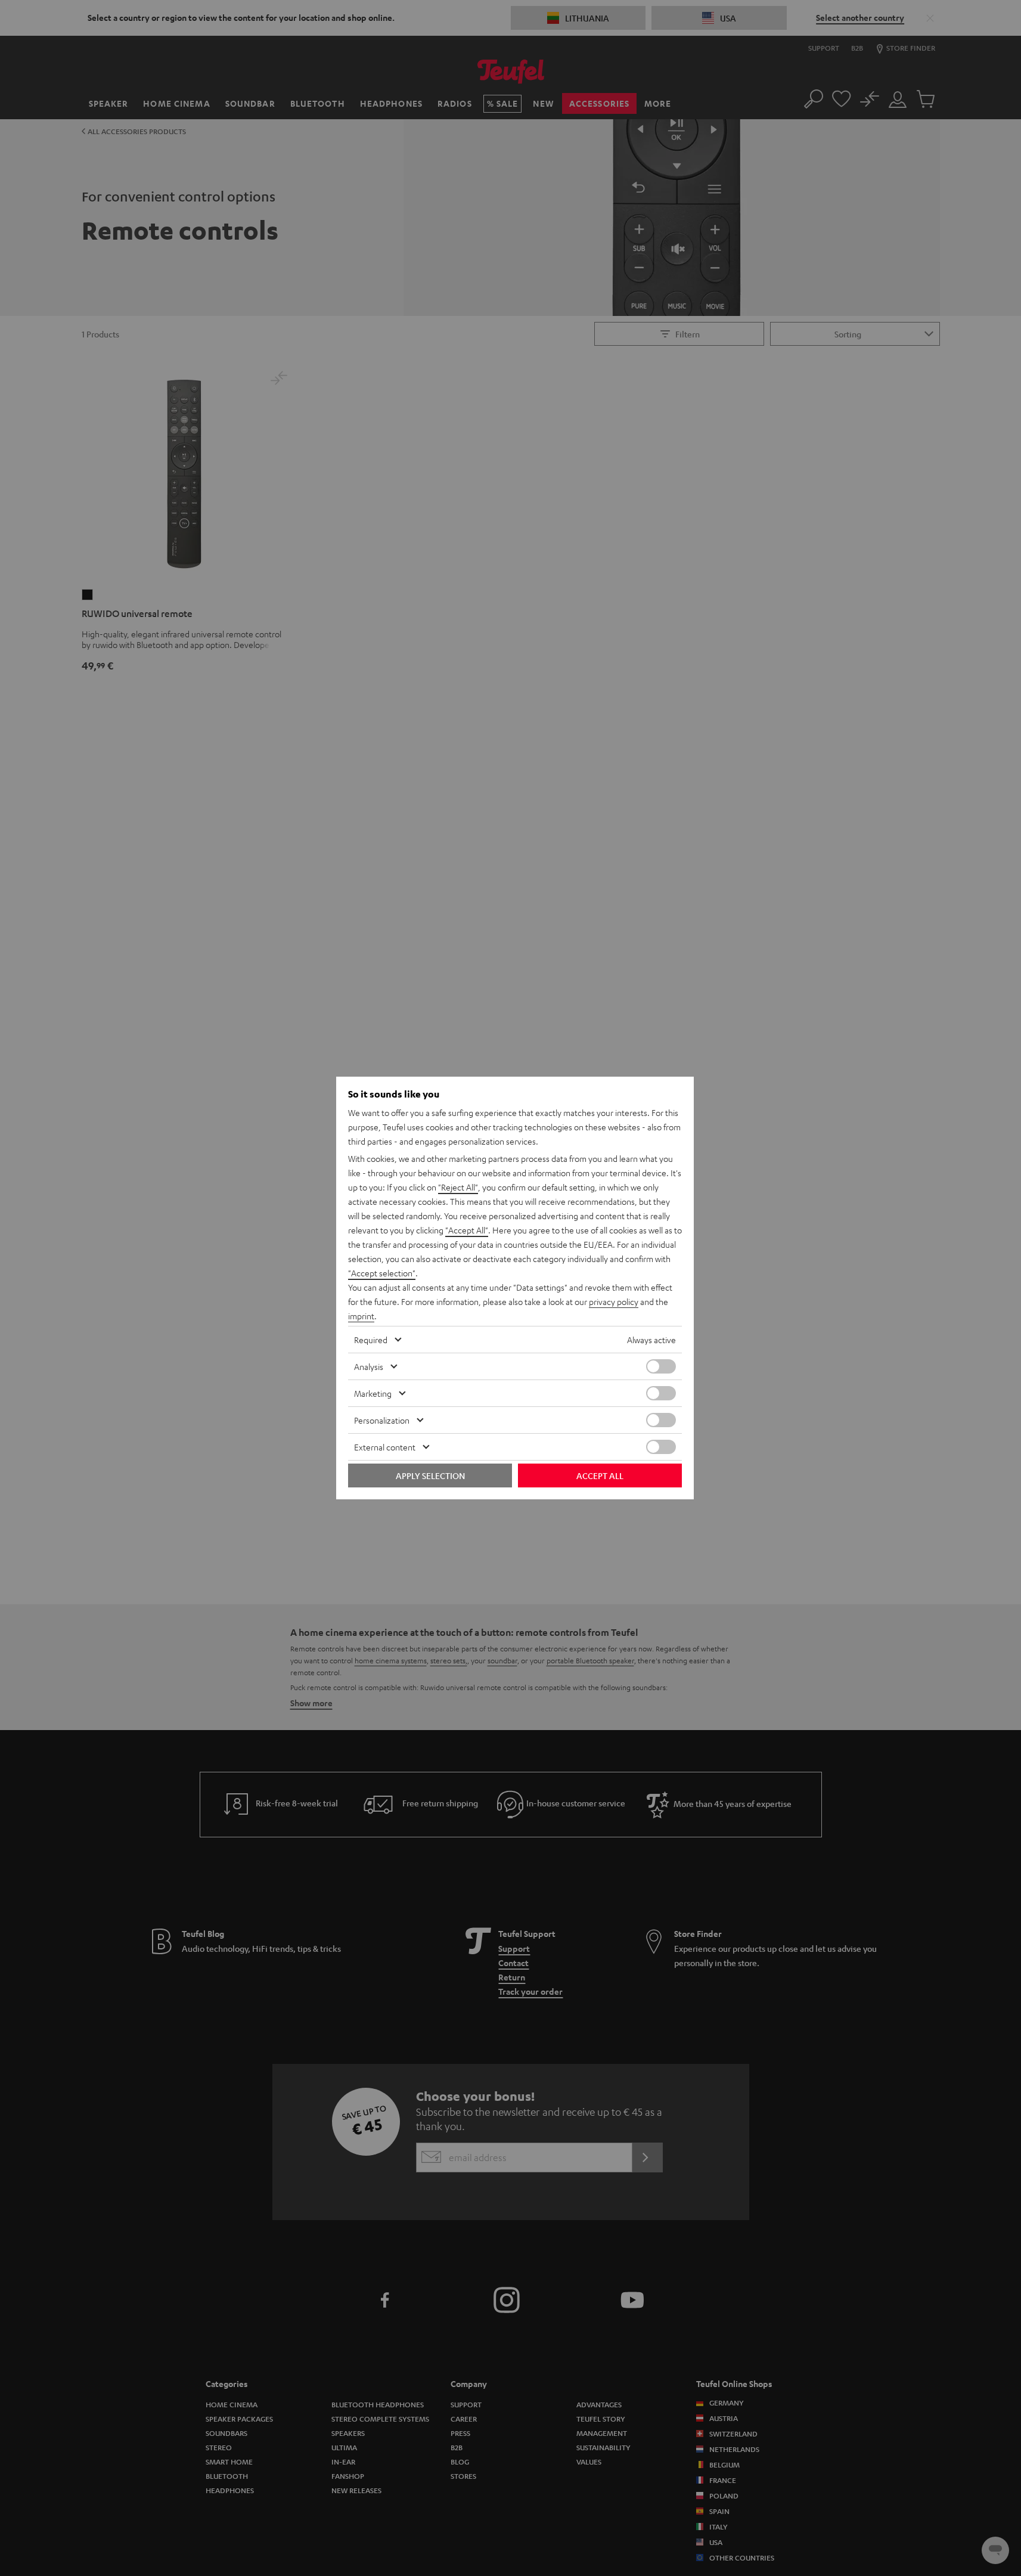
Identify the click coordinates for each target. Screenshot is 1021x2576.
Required (371, 1340)
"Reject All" (458, 1187)
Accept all (600, 1475)
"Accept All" (467, 1230)
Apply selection (430, 1475)
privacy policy (614, 1301)
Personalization (382, 1420)
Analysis (369, 1366)
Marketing (373, 1393)
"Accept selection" (382, 1273)
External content (385, 1447)
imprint (361, 1316)
